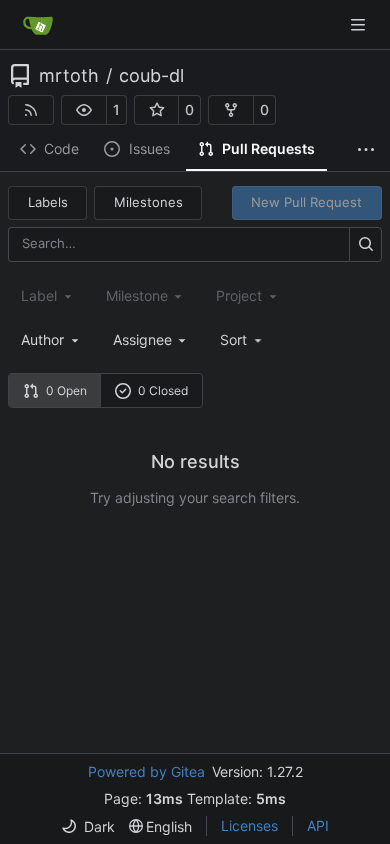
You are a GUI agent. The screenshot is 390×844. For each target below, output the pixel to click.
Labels (48, 202)
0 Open (66, 390)
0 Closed (163, 390)
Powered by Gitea (146, 771)
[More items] (366, 150)
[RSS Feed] (31, 110)
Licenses (249, 825)
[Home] (38, 25)
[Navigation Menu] (360, 24)
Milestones (148, 202)
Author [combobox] (42, 339)
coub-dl (151, 76)
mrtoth (69, 76)
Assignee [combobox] (142, 339)
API (318, 825)
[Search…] (365, 244)
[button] (84, 110)
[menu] (242, 339)
